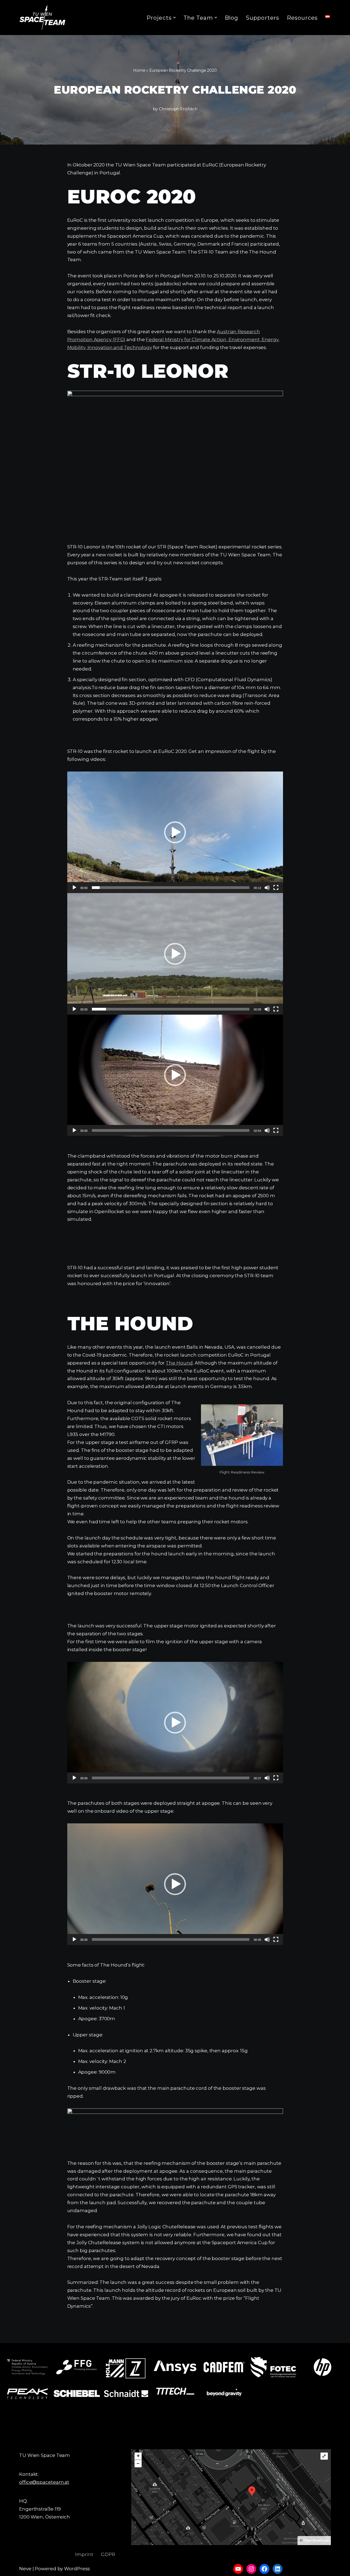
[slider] (171, 888)
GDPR (108, 2554)
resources (302, 18)
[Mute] (267, 888)
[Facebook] (264, 2569)
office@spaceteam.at (44, 2482)
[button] (174, 18)
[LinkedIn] (278, 2569)
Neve (25, 2569)
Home (139, 70)
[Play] (74, 888)
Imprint (84, 2554)
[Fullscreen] (276, 888)
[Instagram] (251, 2569)
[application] (175, 832)
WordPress (77, 2569)
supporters (262, 18)
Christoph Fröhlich (178, 109)
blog (231, 18)
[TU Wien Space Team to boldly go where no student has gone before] (42, 18)
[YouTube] (238, 2569)
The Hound (179, 1363)
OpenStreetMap (316, 2540)
